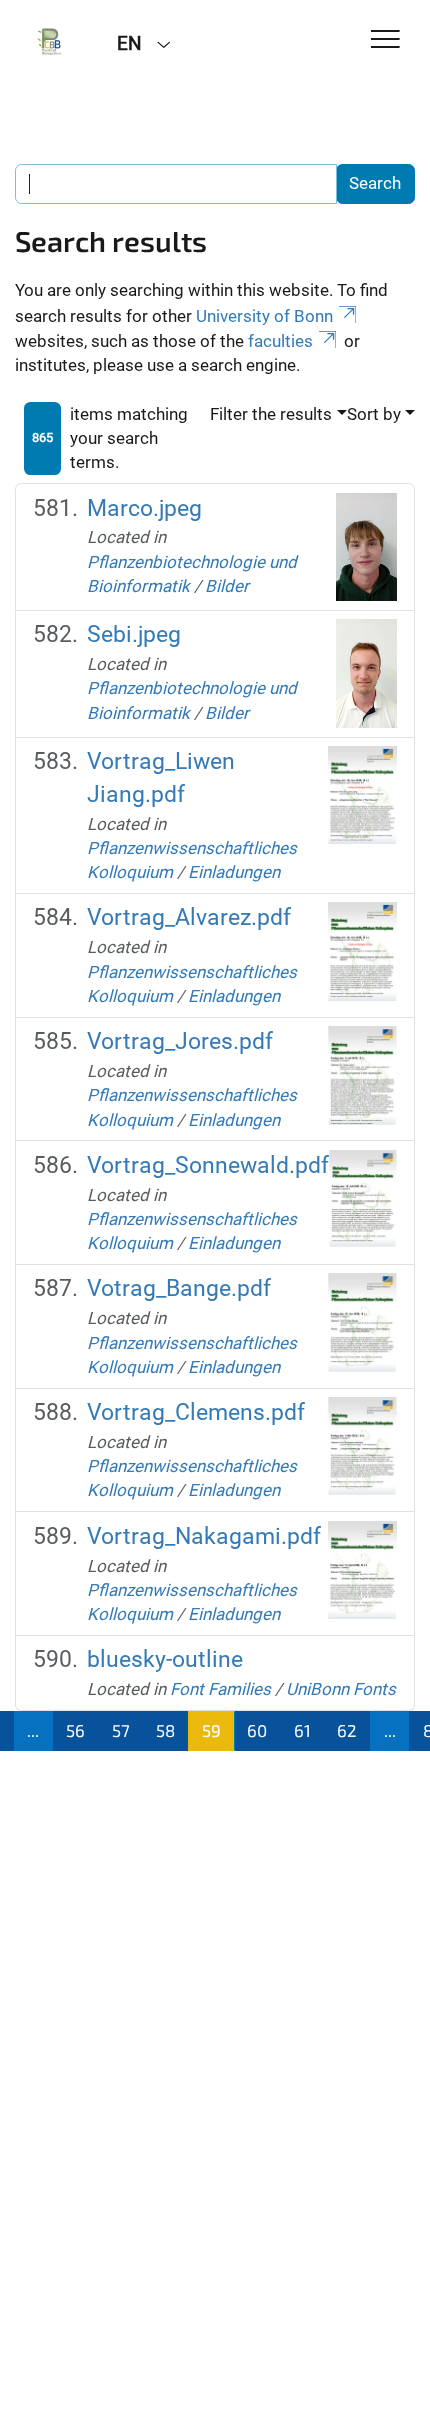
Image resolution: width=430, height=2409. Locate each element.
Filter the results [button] (271, 414)
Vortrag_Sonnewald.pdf (208, 1165)
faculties (280, 341)
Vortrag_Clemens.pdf (196, 1412)
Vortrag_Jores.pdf (180, 1041)
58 (165, 1730)
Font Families (220, 1689)
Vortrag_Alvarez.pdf (189, 917)
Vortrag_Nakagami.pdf (204, 1536)
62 (347, 1730)
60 (257, 1730)
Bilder (227, 586)
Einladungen (234, 872)
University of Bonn (264, 316)
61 (302, 1730)
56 (75, 1730)
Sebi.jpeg (134, 634)
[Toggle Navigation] (385, 40)
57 (121, 1730)
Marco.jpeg (144, 508)
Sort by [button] (374, 414)
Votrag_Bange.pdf (179, 1288)
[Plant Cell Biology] (51, 42)
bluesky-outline (165, 1659)
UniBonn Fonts (341, 1689)
